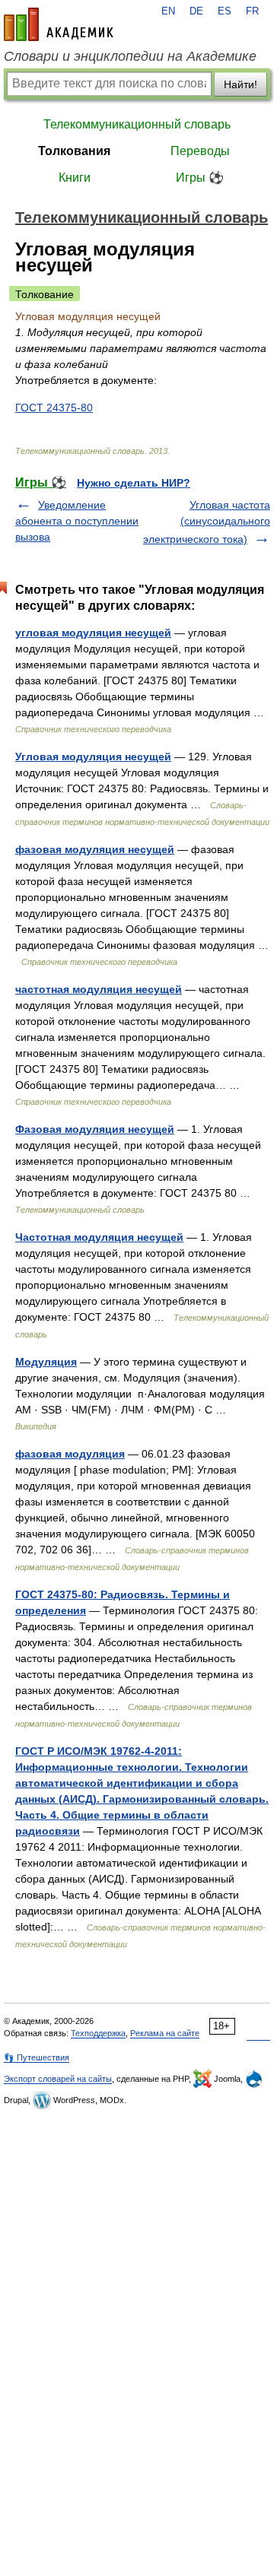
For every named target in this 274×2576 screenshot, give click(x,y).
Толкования (74, 151)
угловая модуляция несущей (93, 633)
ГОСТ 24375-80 (54, 408)
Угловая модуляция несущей (93, 757)
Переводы (200, 151)
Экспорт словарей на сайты (58, 2079)
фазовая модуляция (70, 1454)
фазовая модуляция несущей (95, 849)
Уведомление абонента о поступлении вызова (77, 521)
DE (196, 11)
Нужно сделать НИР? (134, 483)
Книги (75, 178)
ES (225, 11)
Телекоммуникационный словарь (137, 124)
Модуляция (46, 1362)
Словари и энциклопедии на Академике (130, 56)
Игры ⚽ (200, 178)
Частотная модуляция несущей (99, 1237)
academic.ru (59, 24)
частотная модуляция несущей (99, 989)
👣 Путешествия (37, 2057)
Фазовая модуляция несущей (95, 1129)
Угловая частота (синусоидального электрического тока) (207, 522)
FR (252, 11)
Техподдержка (98, 2033)
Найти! (241, 84)
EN (168, 11)
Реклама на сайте (165, 2033)
